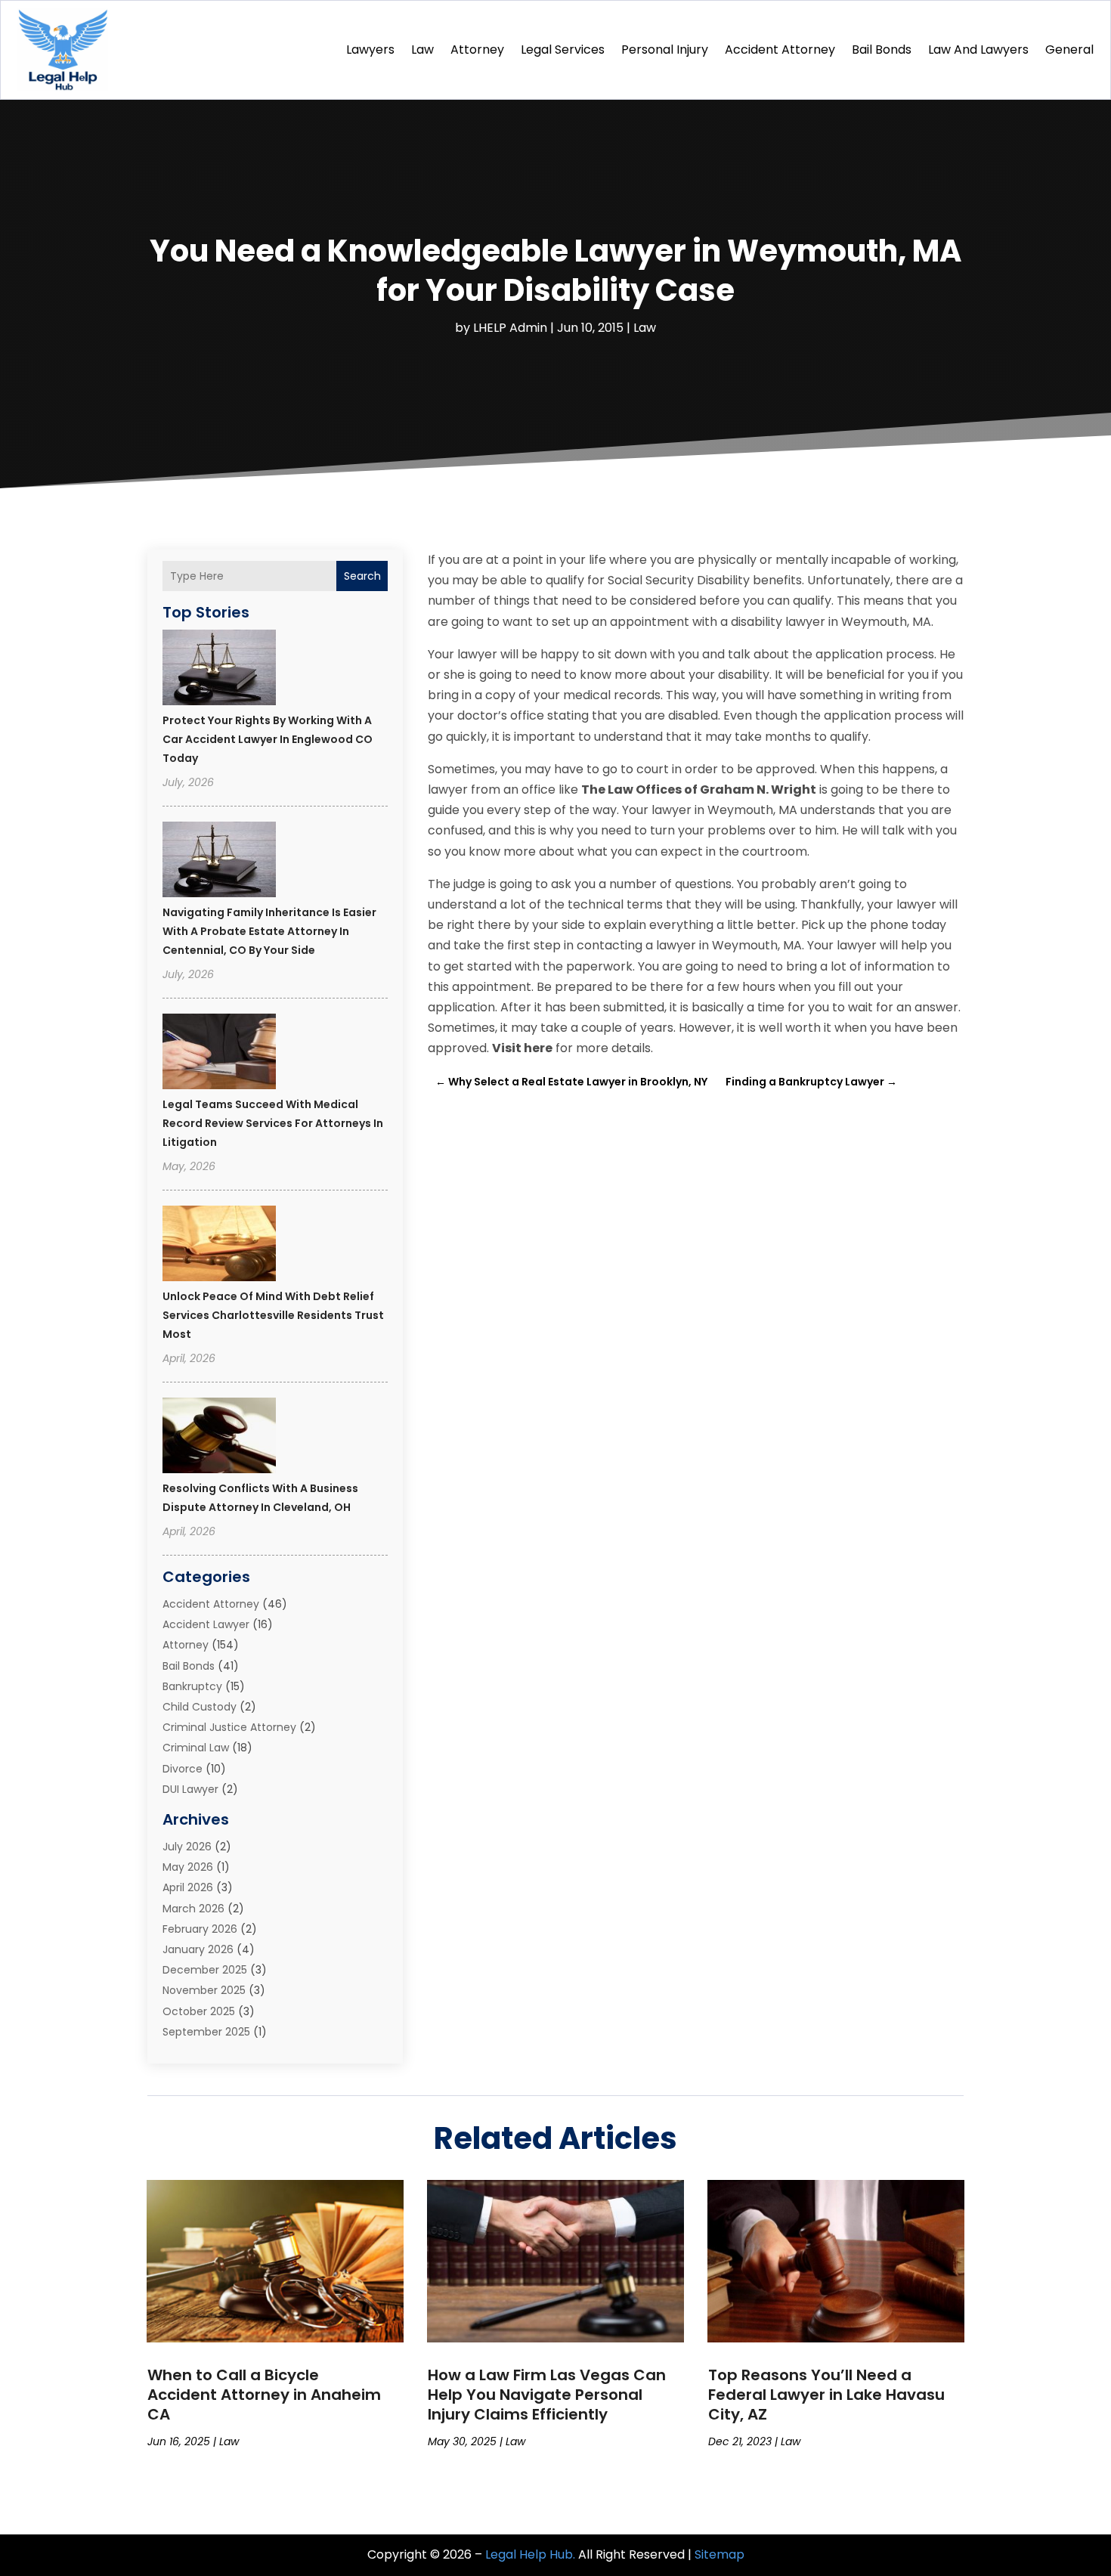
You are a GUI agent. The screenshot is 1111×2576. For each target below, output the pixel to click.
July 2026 (187, 1847)
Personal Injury (665, 50)
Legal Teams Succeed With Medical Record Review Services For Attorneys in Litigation (273, 1123)
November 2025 (204, 1990)
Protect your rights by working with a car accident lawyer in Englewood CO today (268, 739)
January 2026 (198, 1949)
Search (362, 576)
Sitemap (720, 2554)
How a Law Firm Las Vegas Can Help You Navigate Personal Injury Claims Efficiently (547, 2395)
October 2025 (199, 2011)
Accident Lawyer (206, 1624)
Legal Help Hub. (530, 2554)
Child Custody (200, 1707)
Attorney (477, 50)
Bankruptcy (192, 1686)
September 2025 (206, 2032)
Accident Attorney (780, 50)
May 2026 (188, 1867)
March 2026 (193, 1909)
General (1069, 50)
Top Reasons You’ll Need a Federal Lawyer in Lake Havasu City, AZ (826, 2395)
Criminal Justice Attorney (229, 1727)
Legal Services (563, 50)
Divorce (183, 1769)
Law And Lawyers (978, 50)
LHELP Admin (510, 328)
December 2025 (205, 1970)
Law (422, 50)
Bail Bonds (882, 50)
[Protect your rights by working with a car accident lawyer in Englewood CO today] (219, 670)
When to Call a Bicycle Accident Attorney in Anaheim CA (264, 2395)
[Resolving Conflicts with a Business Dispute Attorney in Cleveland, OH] (219, 1438)
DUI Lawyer (190, 1789)
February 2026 (200, 1929)
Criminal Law (196, 1748)
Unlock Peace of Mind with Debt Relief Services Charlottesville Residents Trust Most (273, 1315)
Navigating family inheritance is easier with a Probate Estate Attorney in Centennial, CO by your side (269, 931)
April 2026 (188, 1887)
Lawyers (370, 50)
